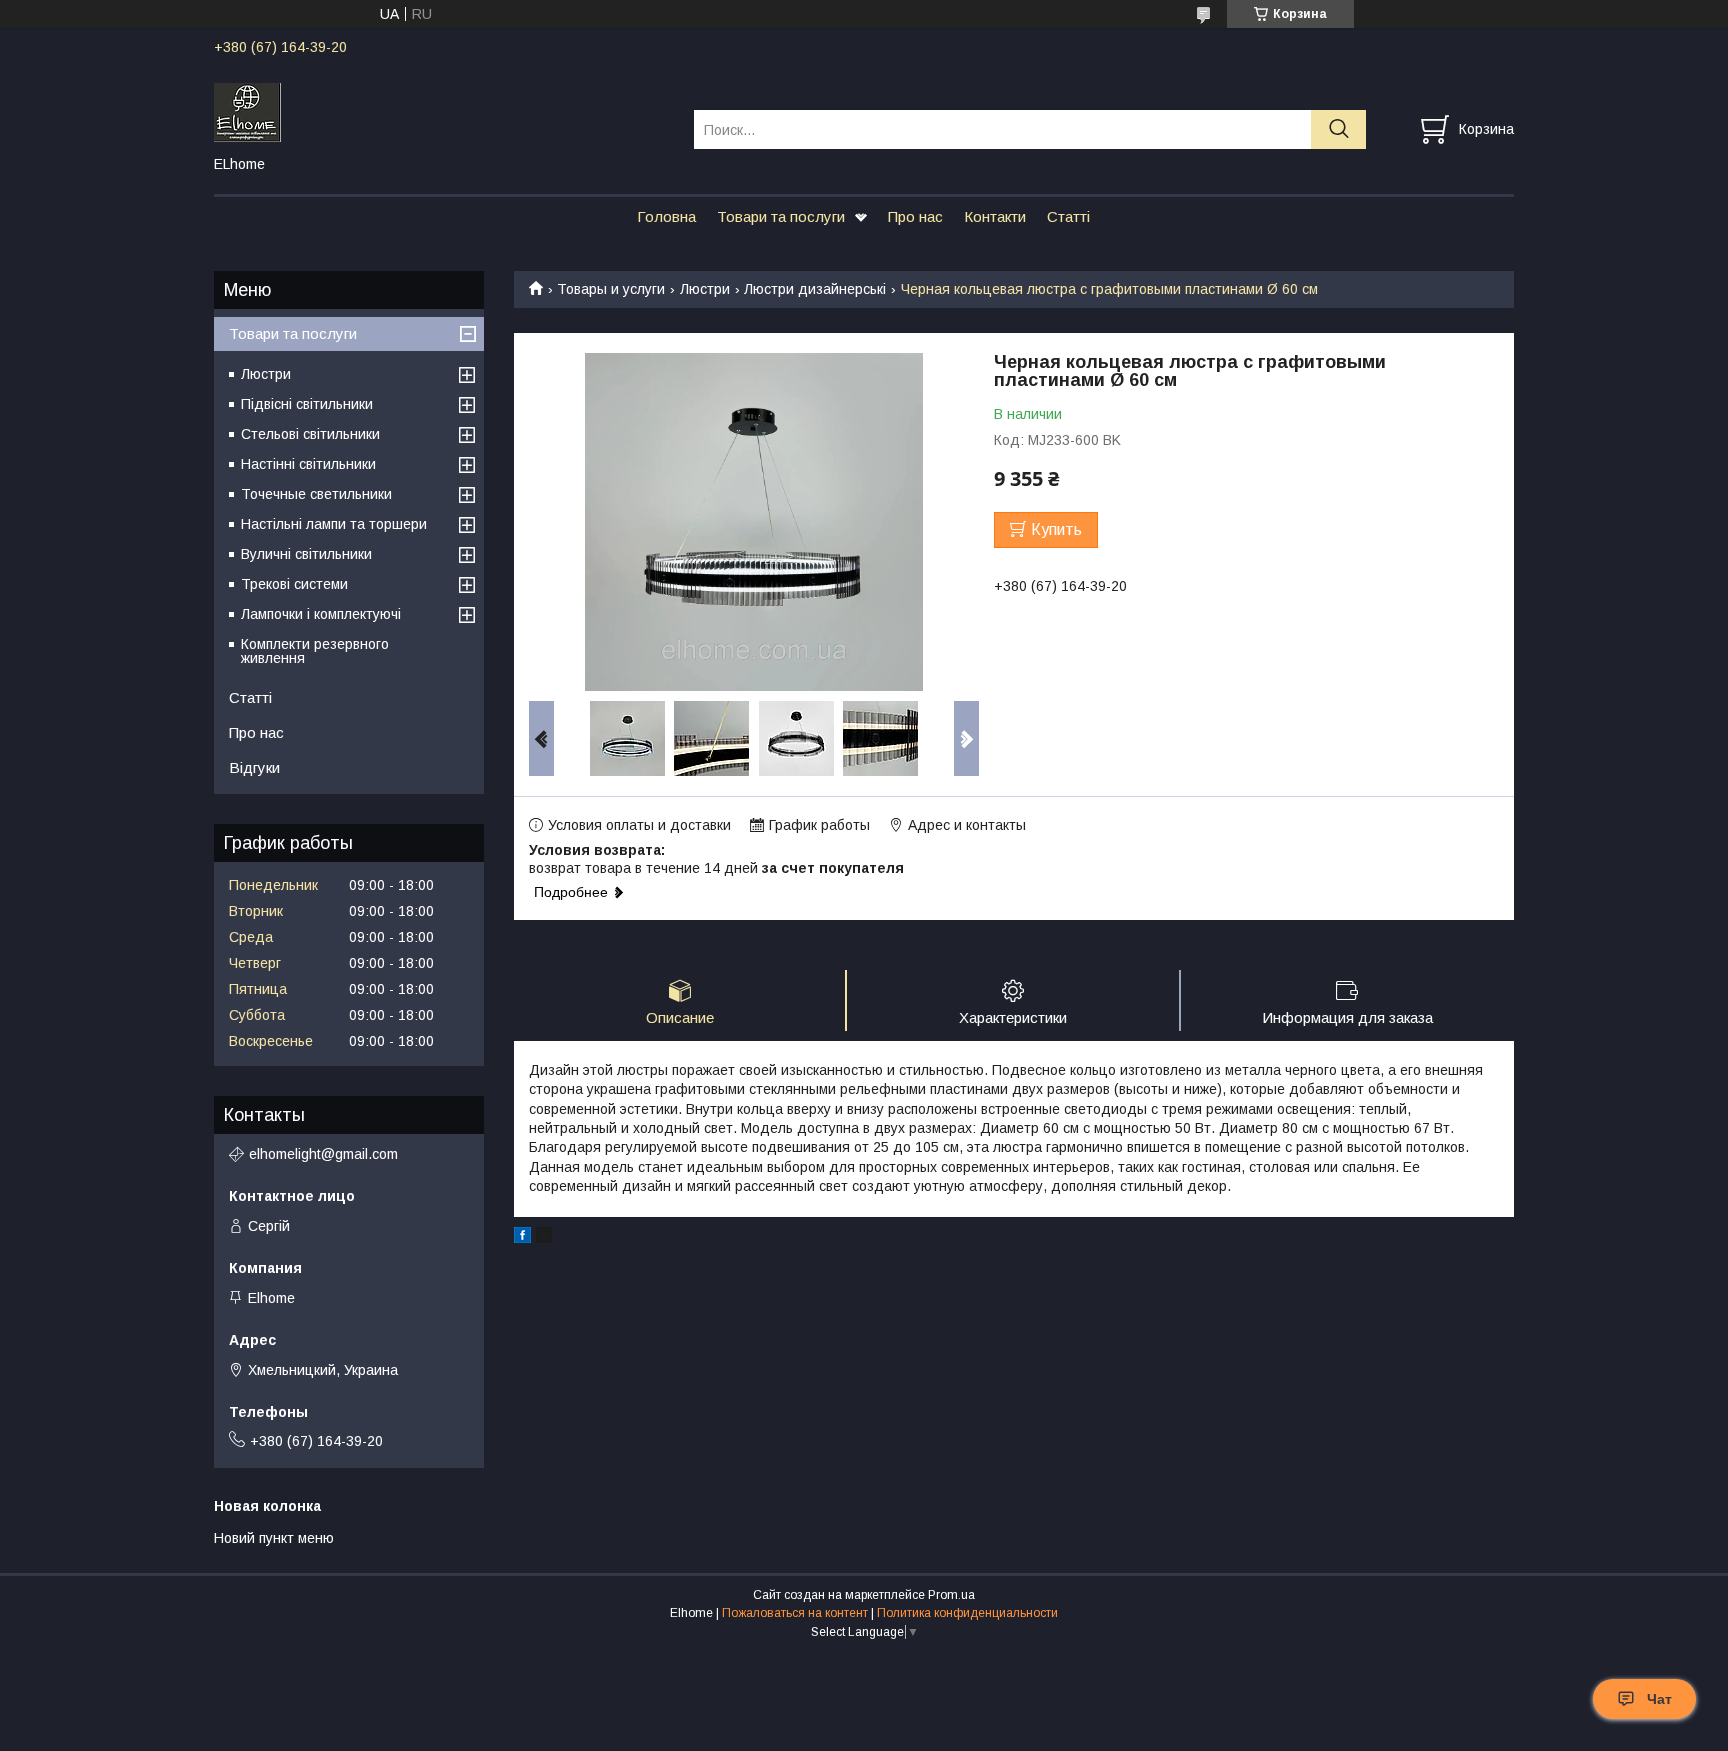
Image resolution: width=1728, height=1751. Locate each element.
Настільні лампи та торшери (334, 524)
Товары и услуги (611, 289)
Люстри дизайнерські (815, 289)
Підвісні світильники (307, 404)
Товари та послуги (781, 216)
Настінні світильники (308, 464)
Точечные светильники (316, 494)
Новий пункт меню (274, 1538)
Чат (1659, 1699)
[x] (544, 1238)
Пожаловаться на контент (795, 1613)
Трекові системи (294, 584)
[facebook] (522, 1238)
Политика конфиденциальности (967, 1613)
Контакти (995, 216)
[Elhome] (441, 111)
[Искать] (1338, 129)
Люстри (705, 289)
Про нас (915, 216)
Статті (1068, 216)
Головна (666, 216)
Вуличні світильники (306, 554)
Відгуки (254, 767)
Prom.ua (951, 1595)
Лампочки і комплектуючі (321, 614)
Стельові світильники (310, 434)
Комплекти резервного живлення (315, 651)
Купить (1056, 529)
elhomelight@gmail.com (323, 1154)
